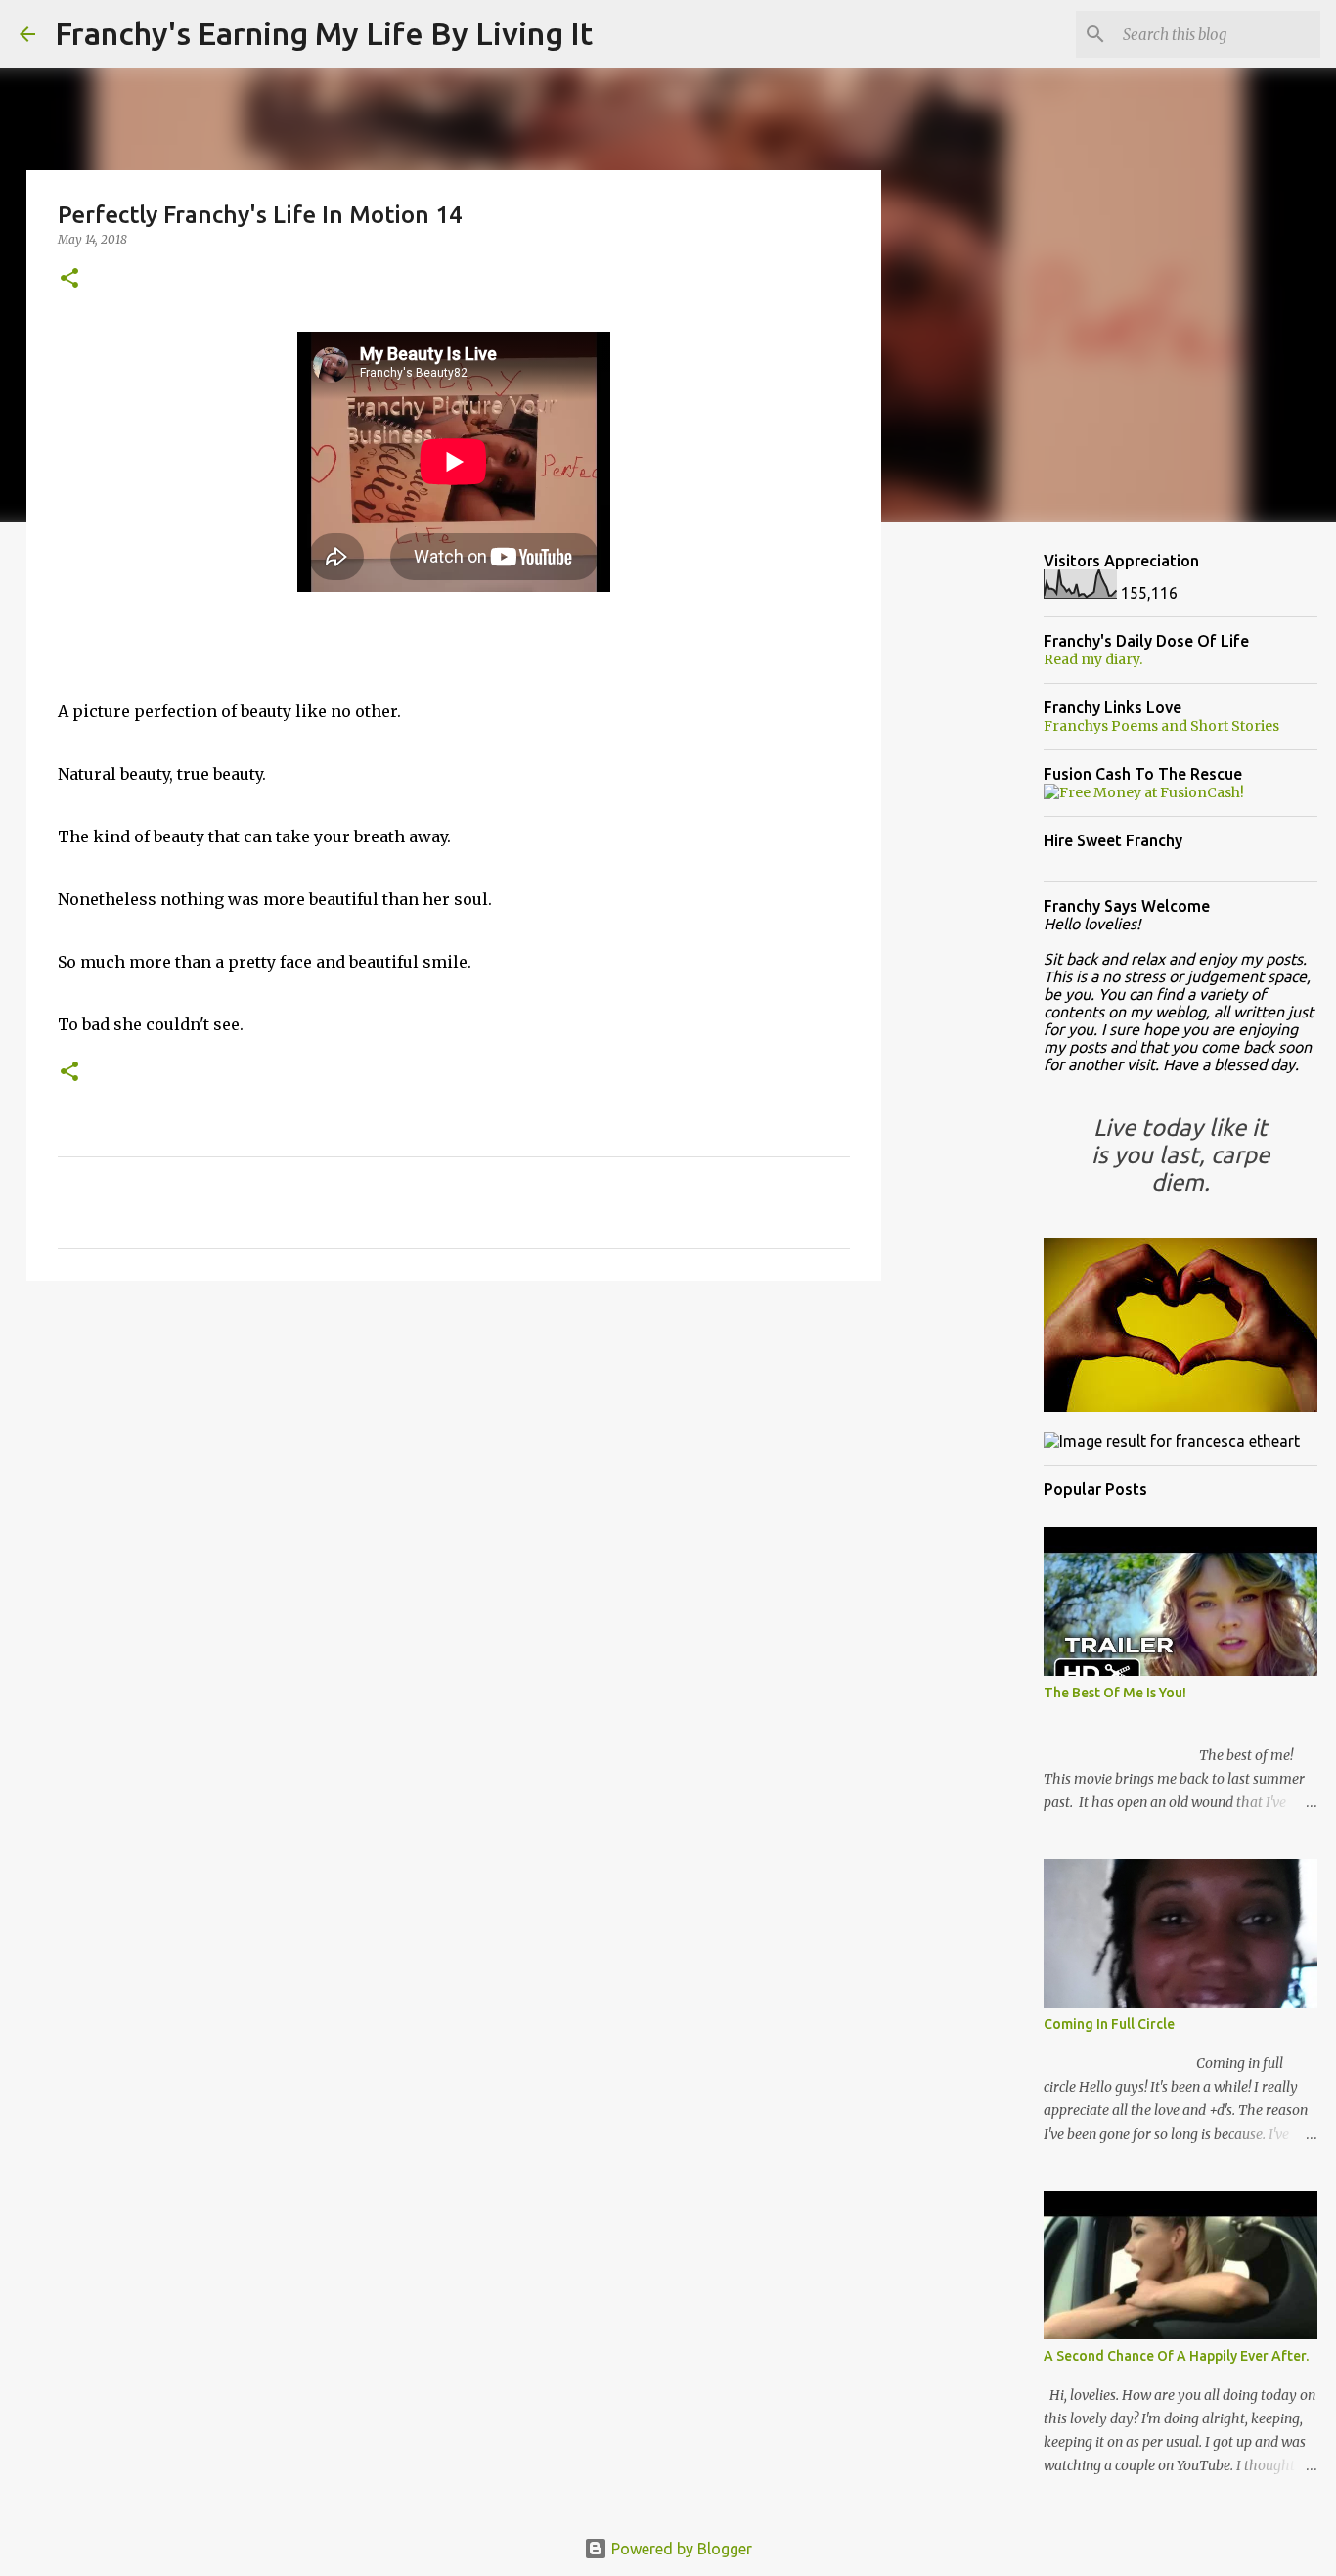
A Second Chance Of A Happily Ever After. (1176, 2356)
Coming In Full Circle (1109, 2024)
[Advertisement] (454, 1447)
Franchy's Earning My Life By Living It (324, 33)
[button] (69, 279)
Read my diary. (1093, 659)
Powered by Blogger (680, 2549)
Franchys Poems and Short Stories (1161, 726)
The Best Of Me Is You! (1115, 1693)
